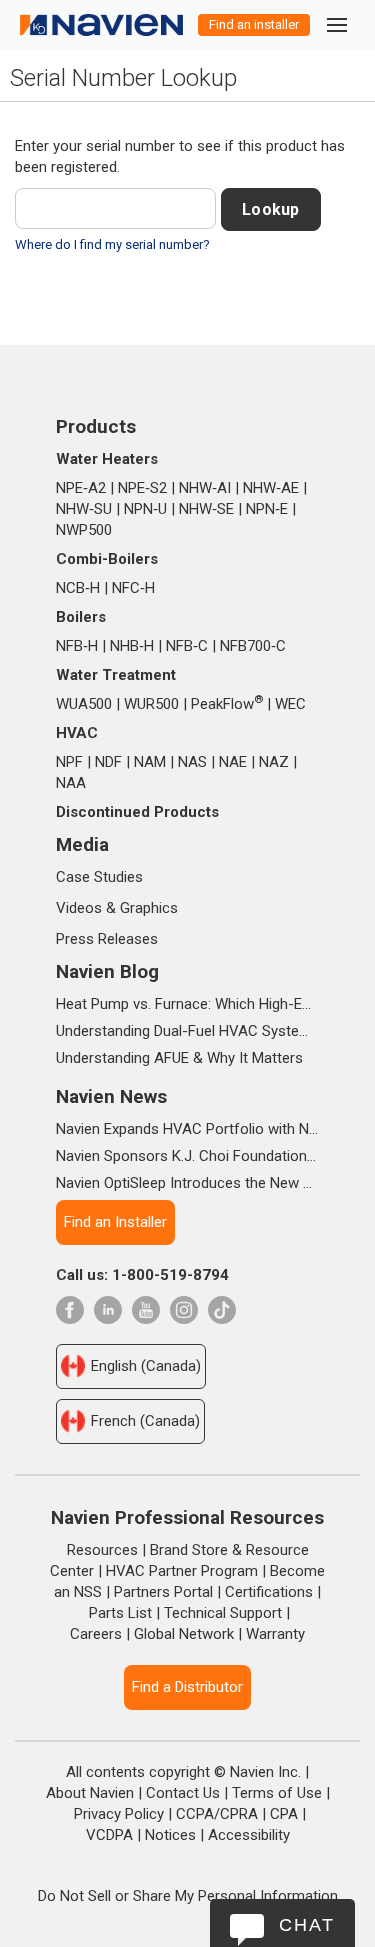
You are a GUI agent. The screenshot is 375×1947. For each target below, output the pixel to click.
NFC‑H (133, 588)
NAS (192, 762)
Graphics (149, 908)
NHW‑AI (205, 488)
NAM (150, 762)
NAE (233, 762)
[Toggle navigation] (336, 24)
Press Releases (107, 939)
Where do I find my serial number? (112, 244)
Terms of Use (277, 1793)
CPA (284, 1814)
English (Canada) (146, 1366)
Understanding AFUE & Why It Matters (179, 1058)
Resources (102, 1550)
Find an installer (254, 24)
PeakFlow (227, 704)
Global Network (184, 1634)
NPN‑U (145, 509)
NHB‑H (132, 646)
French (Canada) (145, 1421)
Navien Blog (107, 971)
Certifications (269, 1592)
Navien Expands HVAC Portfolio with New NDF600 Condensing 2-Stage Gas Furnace (187, 1129)
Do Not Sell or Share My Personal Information (188, 1896)
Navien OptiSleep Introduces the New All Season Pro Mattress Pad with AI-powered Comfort (187, 1183)
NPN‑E (267, 509)
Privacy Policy (119, 1814)
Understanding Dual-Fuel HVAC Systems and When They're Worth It (187, 1031)
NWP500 (84, 530)
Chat (307, 1925)
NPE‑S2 (142, 488)
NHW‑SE (206, 509)
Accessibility (249, 1835)
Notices (170, 1835)
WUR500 (151, 704)
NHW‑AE (271, 488)
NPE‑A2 (81, 488)
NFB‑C (187, 646)
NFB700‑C (253, 646)
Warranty (275, 1634)
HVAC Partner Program (182, 1571)
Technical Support (223, 1613)
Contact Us (183, 1793)
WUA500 (84, 704)
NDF (108, 762)
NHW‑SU (84, 509)
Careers (96, 1634)
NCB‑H (78, 588)
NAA (71, 783)
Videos (79, 908)
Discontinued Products (137, 812)
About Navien (90, 1793)
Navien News (111, 1096)
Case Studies (99, 877)
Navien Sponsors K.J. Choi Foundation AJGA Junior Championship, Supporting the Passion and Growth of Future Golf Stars (187, 1156)
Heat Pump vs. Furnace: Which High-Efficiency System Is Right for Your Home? (187, 1004)
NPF (69, 762)
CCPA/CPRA (217, 1814)
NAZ (274, 762)
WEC (290, 704)
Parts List (120, 1613)
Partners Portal (163, 1592)
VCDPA (109, 1835)
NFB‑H (77, 646)
